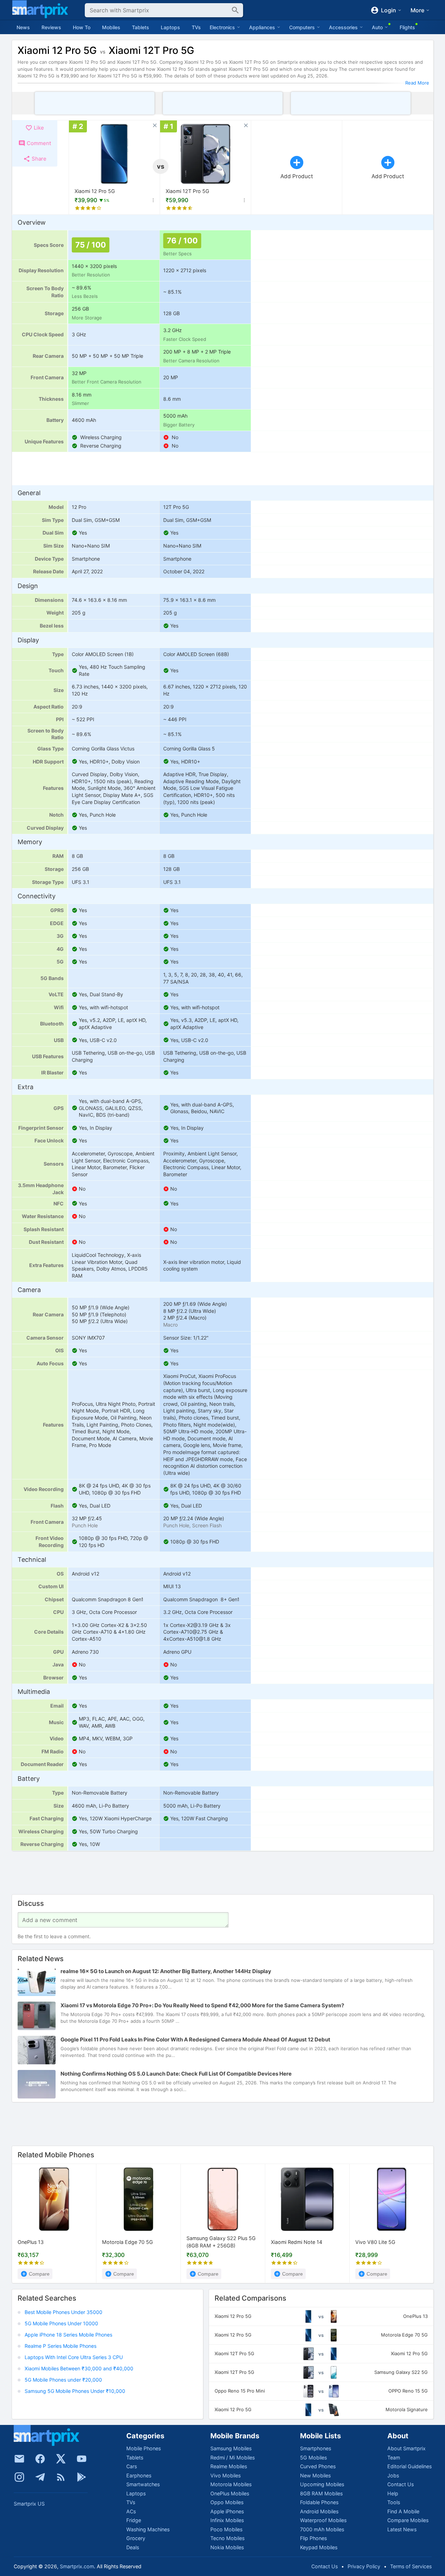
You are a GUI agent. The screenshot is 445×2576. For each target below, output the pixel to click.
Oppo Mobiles (227, 2502)
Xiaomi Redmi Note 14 (297, 2242)
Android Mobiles (319, 2511)
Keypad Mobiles (319, 2547)
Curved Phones (318, 2466)
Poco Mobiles (226, 2529)
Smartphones (316, 2448)
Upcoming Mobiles (322, 2484)
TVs (196, 27)
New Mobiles (315, 2475)
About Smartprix (406, 2448)
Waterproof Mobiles (323, 2520)
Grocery (136, 2538)
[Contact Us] (19, 2459)
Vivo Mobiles (225, 2475)
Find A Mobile (403, 2511)
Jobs (393, 2475)
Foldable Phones (319, 2502)
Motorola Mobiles (231, 2484)
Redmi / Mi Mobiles (233, 2458)
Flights (407, 27)
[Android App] (82, 2477)
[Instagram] (19, 2477)
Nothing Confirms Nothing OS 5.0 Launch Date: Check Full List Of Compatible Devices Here (176, 2074)
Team (394, 2458)
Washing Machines (148, 2529)
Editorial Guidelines (409, 2466)
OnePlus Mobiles (230, 2493)
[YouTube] (82, 2459)
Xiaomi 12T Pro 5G (187, 191)
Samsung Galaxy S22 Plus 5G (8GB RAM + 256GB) (221, 2242)
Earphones (139, 2475)
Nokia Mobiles (227, 2547)
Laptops (170, 27)
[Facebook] (40, 2459)
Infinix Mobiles (227, 2520)
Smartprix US (29, 2504)
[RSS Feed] (61, 2477)
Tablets (141, 27)
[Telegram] (40, 2477)
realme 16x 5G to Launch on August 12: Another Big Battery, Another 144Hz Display (166, 1972)
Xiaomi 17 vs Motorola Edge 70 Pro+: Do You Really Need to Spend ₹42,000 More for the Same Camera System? (202, 2006)
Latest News (402, 2529)
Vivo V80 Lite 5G (375, 2242)
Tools (394, 2502)
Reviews (51, 27)
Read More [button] (417, 83)
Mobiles (111, 27)
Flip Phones (313, 2538)
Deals (133, 2547)
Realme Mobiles (229, 2466)
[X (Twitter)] (61, 2459)
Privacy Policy (364, 2566)
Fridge (134, 2520)
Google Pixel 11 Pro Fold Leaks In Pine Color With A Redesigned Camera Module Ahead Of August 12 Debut (195, 2040)
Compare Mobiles (408, 2520)
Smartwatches (143, 2484)
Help (393, 2493)
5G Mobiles (313, 2458)
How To (82, 27)
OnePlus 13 (31, 2242)
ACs (131, 2511)
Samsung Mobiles (231, 2448)
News (23, 27)
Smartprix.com (77, 2566)
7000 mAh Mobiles (322, 2529)
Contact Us (400, 2484)
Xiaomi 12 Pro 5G (95, 191)
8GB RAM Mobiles (321, 2493)
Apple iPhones (227, 2511)
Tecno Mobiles (227, 2538)
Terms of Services (411, 2566)
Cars (132, 2466)
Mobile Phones (144, 2448)
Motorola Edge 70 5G (128, 2242)
